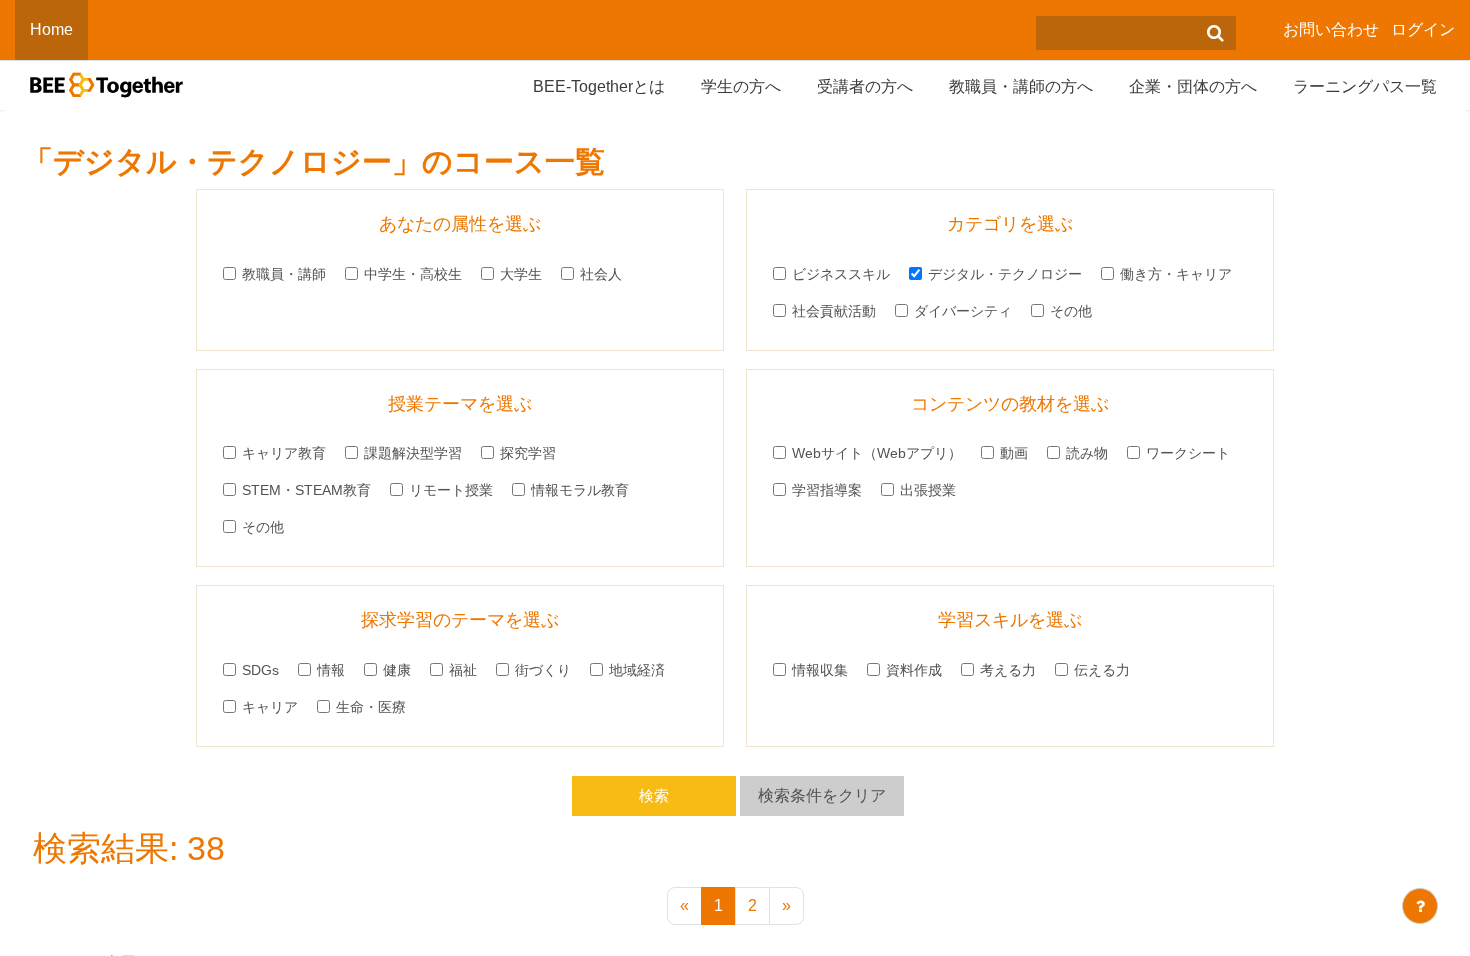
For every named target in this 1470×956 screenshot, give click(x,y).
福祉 (463, 670)
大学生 (521, 274)
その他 (1071, 311)
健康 (397, 670)
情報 (331, 670)
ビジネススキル (841, 274)
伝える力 (1102, 670)
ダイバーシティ (963, 311)
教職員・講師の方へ (1021, 86)
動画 (1014, 453)
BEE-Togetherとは (599, 86)
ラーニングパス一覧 (1365, 86)
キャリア (270, 707)
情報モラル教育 (580, 490)
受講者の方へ (865, 86)
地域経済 (637, 670)
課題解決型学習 (413, 453)
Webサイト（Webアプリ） (877, 453)
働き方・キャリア (1176, 274)
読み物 (1087, 453)
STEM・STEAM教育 (306, 490)
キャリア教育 (284, 453)
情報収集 (820, 670)
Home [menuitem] (51, 29)
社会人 (601, 274)
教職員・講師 (284, 274)
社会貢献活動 (834, 311)
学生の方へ (741, 86)
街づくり (543, 670)
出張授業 (928, 490)
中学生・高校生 (413, 274)
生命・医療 (371, 707)
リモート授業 (451, 490)
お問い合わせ (1331, 29)
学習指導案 (827, 490)
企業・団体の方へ (1193, 86)
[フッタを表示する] (1420, 906)
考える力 (1008, 670)
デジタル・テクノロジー (1005, 274)
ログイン (1423, 29)
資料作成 (914, 670)
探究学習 (528, 453)
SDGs (260, 670)
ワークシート (1188, 453)
